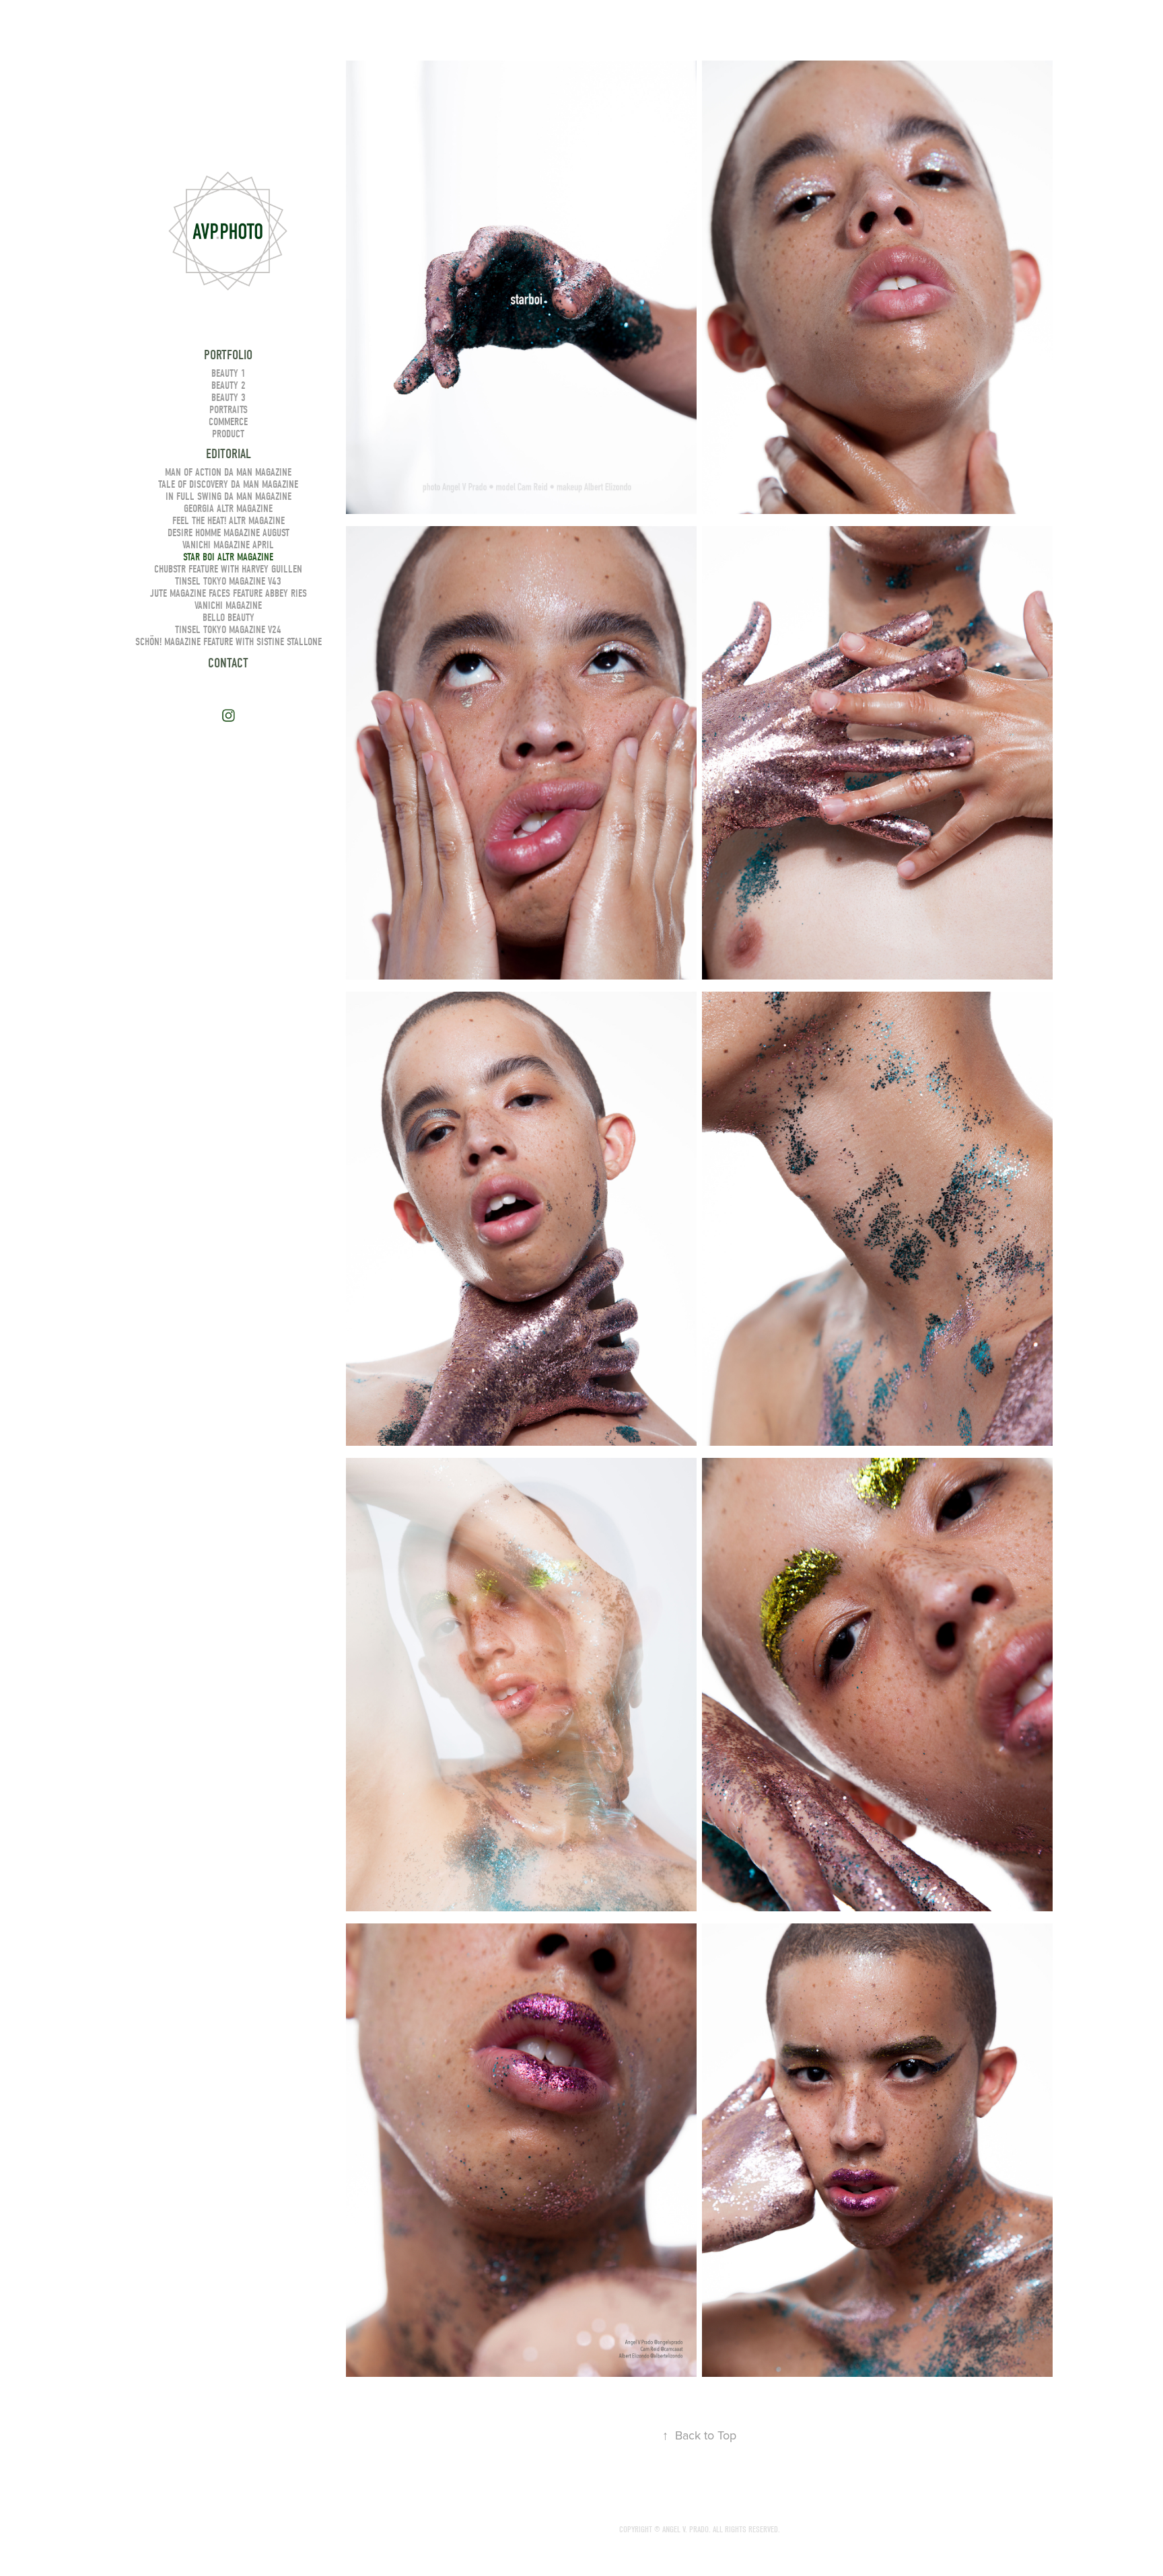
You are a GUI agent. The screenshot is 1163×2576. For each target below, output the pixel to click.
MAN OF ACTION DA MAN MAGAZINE (228, 472)
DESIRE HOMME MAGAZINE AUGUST (228, 533)
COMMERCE (228, 422)
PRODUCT (228, 434)
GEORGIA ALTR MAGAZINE (228, 509)
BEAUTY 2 (228, 385)
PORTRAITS (228, 410)
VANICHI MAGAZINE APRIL (228, 545)
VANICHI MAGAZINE (228, 605)
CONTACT (228, 663)
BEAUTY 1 (228, 373)
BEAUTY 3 (228, 398)
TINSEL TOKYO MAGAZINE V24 (228, 630)
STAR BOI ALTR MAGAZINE (228, 557)
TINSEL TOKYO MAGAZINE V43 (228, 581)
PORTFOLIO (228, 355)
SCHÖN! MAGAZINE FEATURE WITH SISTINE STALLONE (228, 642)
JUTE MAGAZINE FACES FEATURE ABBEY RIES (228, 593)
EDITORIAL (228, 454)
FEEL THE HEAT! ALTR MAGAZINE (228, 521)
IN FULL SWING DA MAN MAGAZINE (228, 496)
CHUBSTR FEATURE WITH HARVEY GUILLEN (228, 569)
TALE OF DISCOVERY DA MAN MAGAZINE (228, 484)
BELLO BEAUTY (228, 618)
